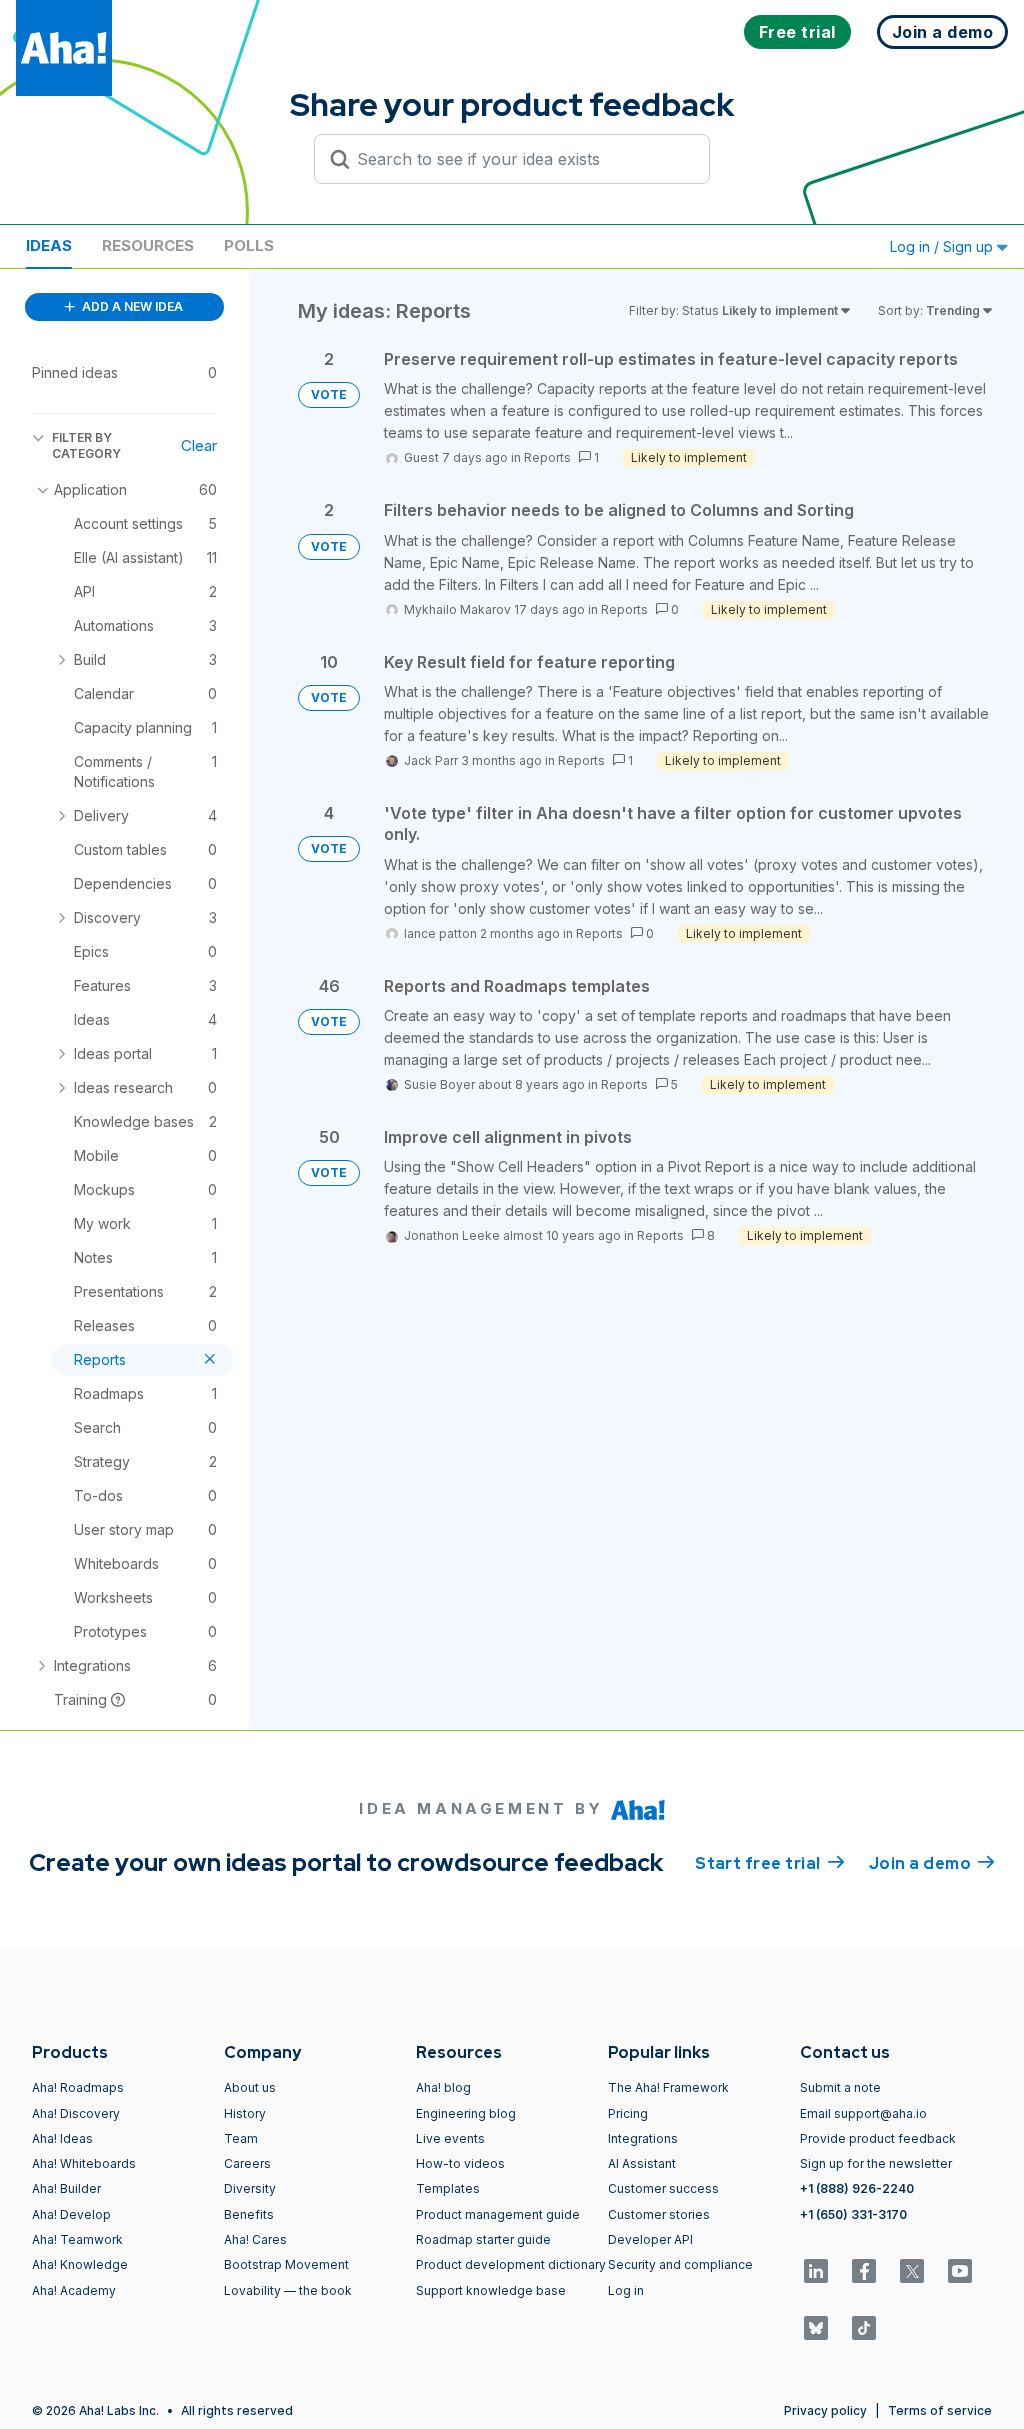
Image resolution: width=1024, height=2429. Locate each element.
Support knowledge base (491, 2290)
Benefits (249, 2214)
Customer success (663, 2188)
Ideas (49, 245)
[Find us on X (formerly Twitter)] (912, 2271)
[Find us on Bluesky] (816, 2328)
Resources (148, 245)
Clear (199, 445)
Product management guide (498, 2214)
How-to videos (460, 2163)
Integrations (643, 2138)
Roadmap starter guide (483, 2239)
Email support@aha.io (863, 2113)
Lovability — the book (288, 2290)
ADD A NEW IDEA (131, 306)
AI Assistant (642, 2163)
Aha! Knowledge (80, 2264)
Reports (547, 457)
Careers (247, 2163)
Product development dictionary (511, 2264)
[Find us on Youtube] (960, 2271)
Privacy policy (825, 2410)
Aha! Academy (74, 2290)
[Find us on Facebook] (864, 2271)
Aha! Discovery (76, 2113)
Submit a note (840, 2087)
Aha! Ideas (62, 2138)
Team (241, 2138)
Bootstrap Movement (286, 2264)
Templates (448, 2188)
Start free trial (770, 1863)
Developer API (650, 2239)
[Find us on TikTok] (864, 2328)
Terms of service (940, 2410)
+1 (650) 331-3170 (853, 2214)
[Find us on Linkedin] (816, 2271)
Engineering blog (466, 2113)
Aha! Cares (255, 2239)
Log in (626, 2290)
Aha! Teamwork (77, 2239)
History (245, 2113)
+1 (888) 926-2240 (857, 2188)
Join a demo (932, 1863)
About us (250, 2087)
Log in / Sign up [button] (943, 246)
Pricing (628, 2113)
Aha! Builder (66, 2188)
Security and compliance (680, 2264)
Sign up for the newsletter (876, 2163)
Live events (450, 2138)
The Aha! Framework (668, 2087)
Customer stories (659, 2214)
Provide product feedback (878, 2138)
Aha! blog (443, 2087)
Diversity (250, 2188)
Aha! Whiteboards (84, 2163)
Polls (249, 245)
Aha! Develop (71, 2214)
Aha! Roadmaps (78, 2087)
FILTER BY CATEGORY (86, 445)
